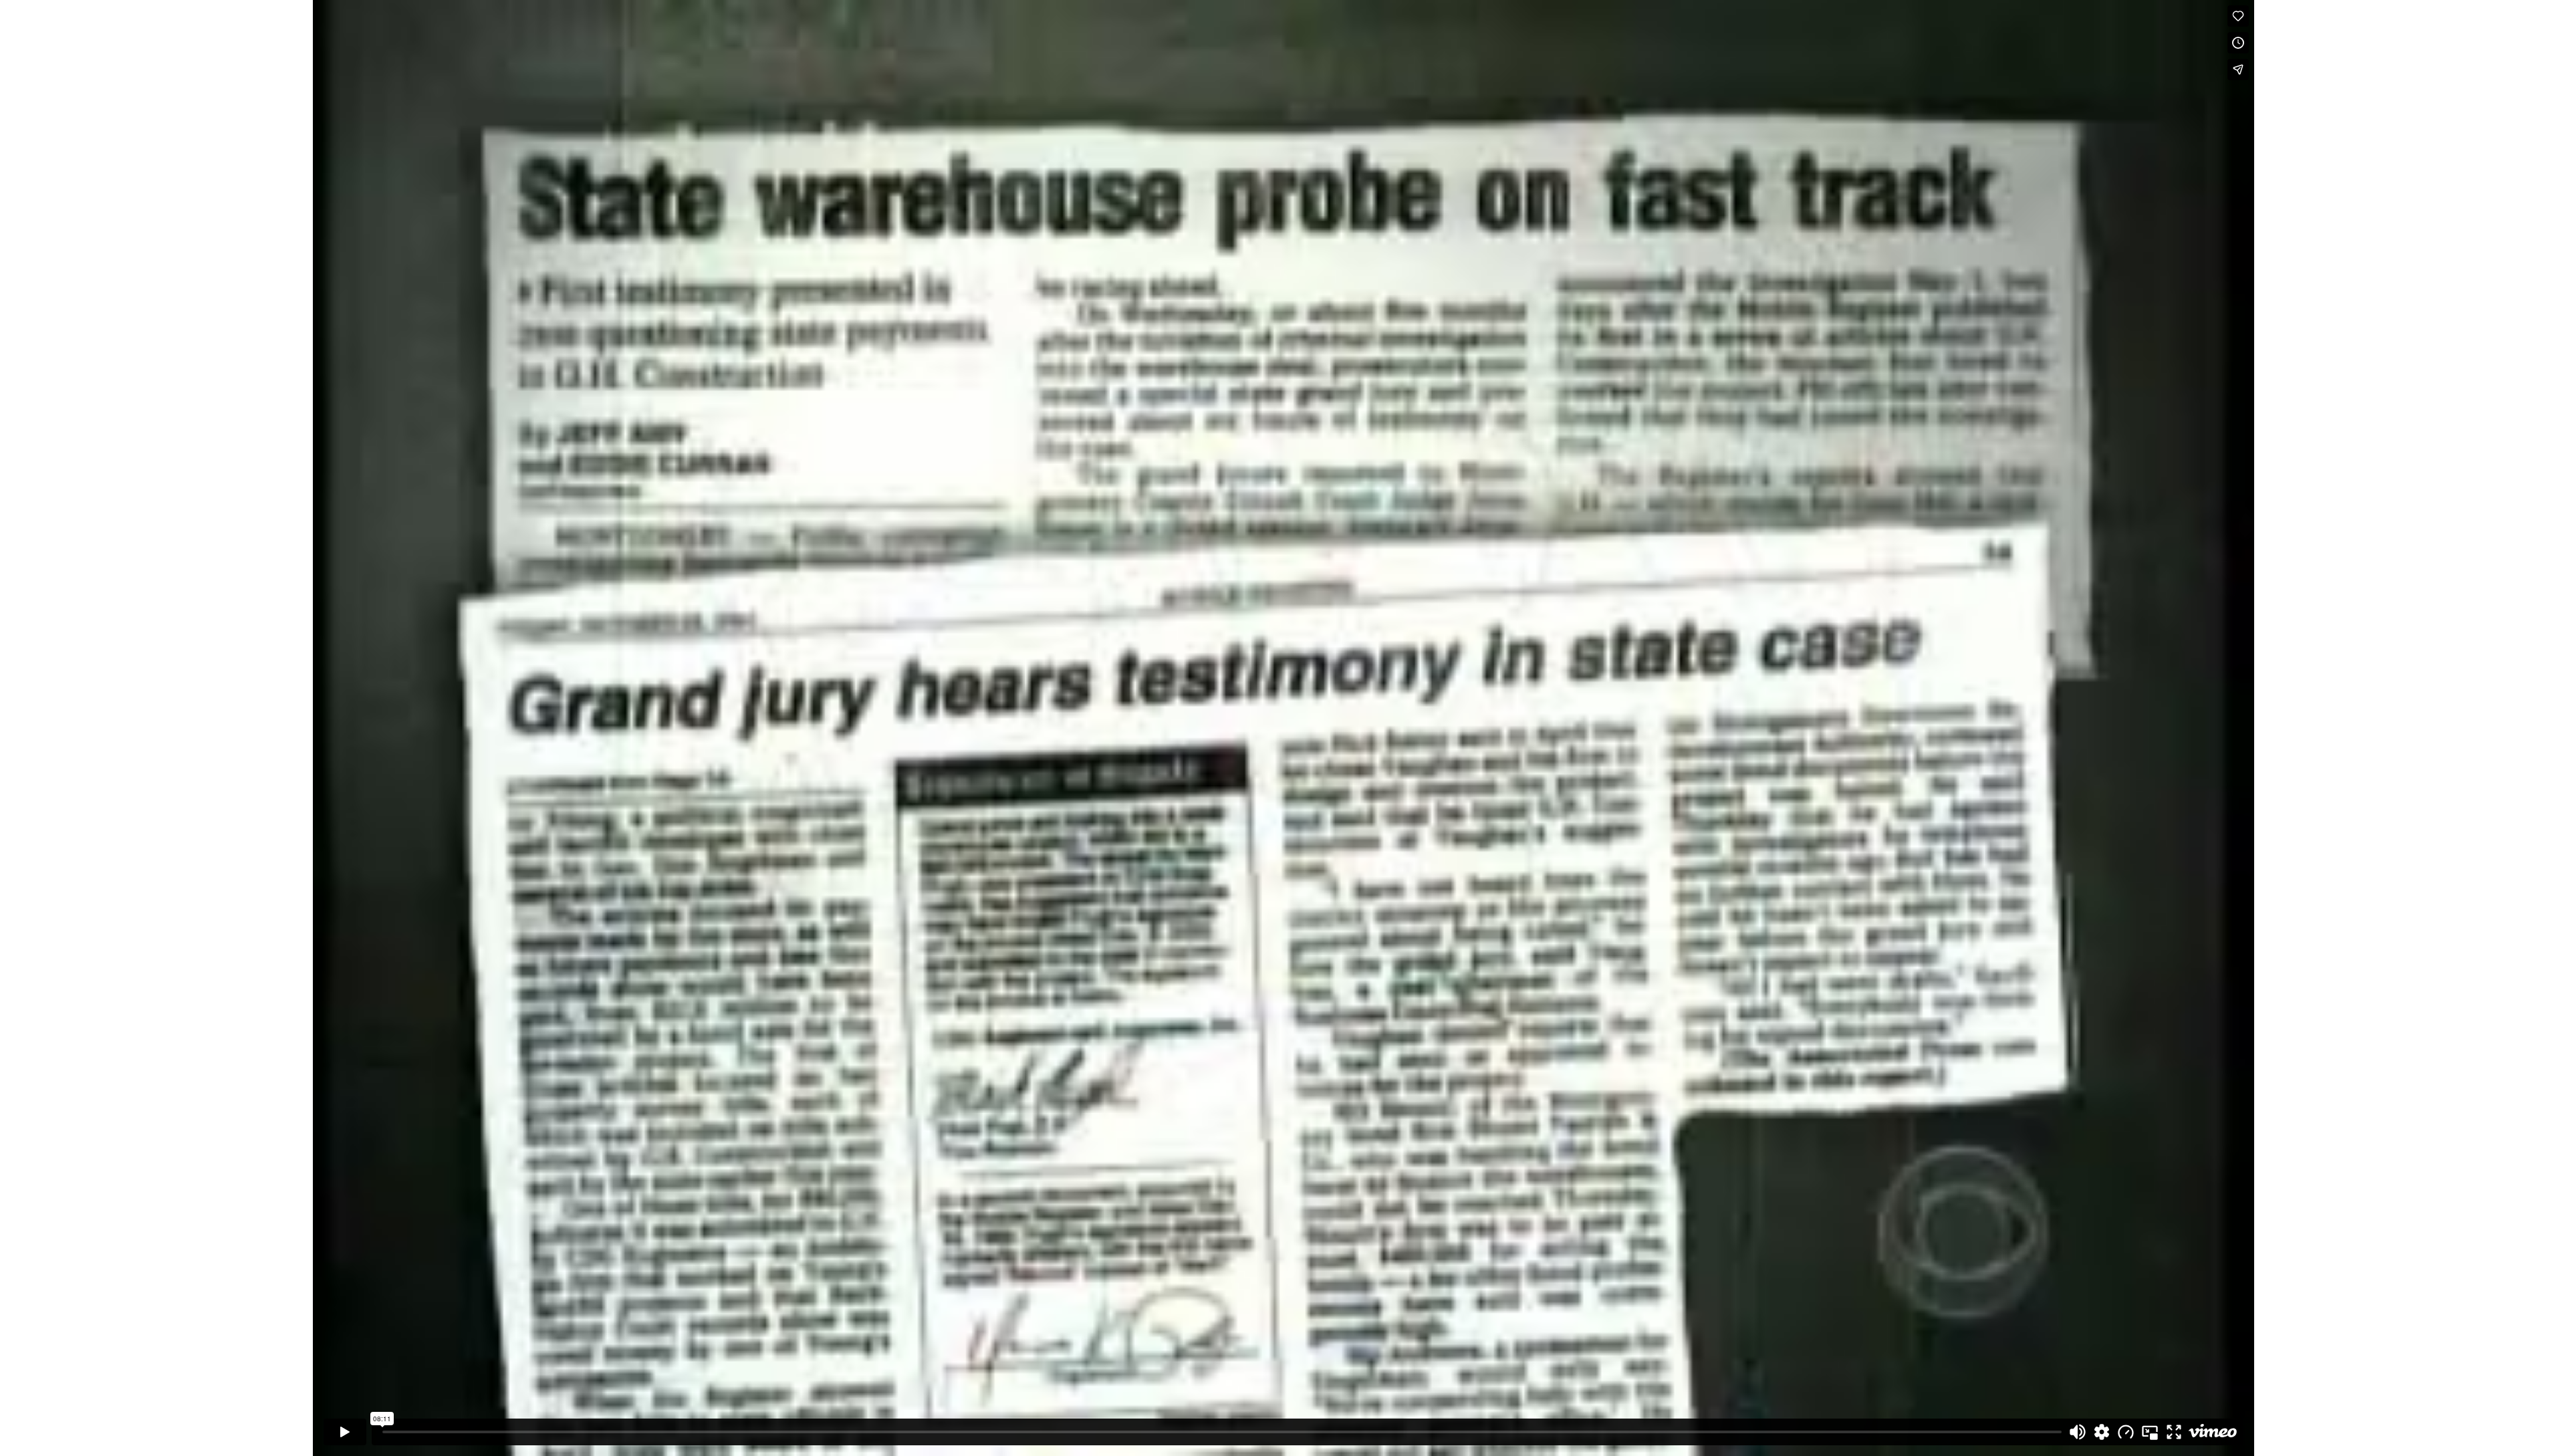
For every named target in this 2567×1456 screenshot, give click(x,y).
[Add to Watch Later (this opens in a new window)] (2238, 43)
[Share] (2238, 70)
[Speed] (2126, 1432)
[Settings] (2102, 1432)
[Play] (345, 1432)
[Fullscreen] (2174, 1432)
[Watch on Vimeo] (2213, 1432)
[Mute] (2078, 1432)
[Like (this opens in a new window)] (2238, 16)
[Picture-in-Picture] (2150, 1432)
